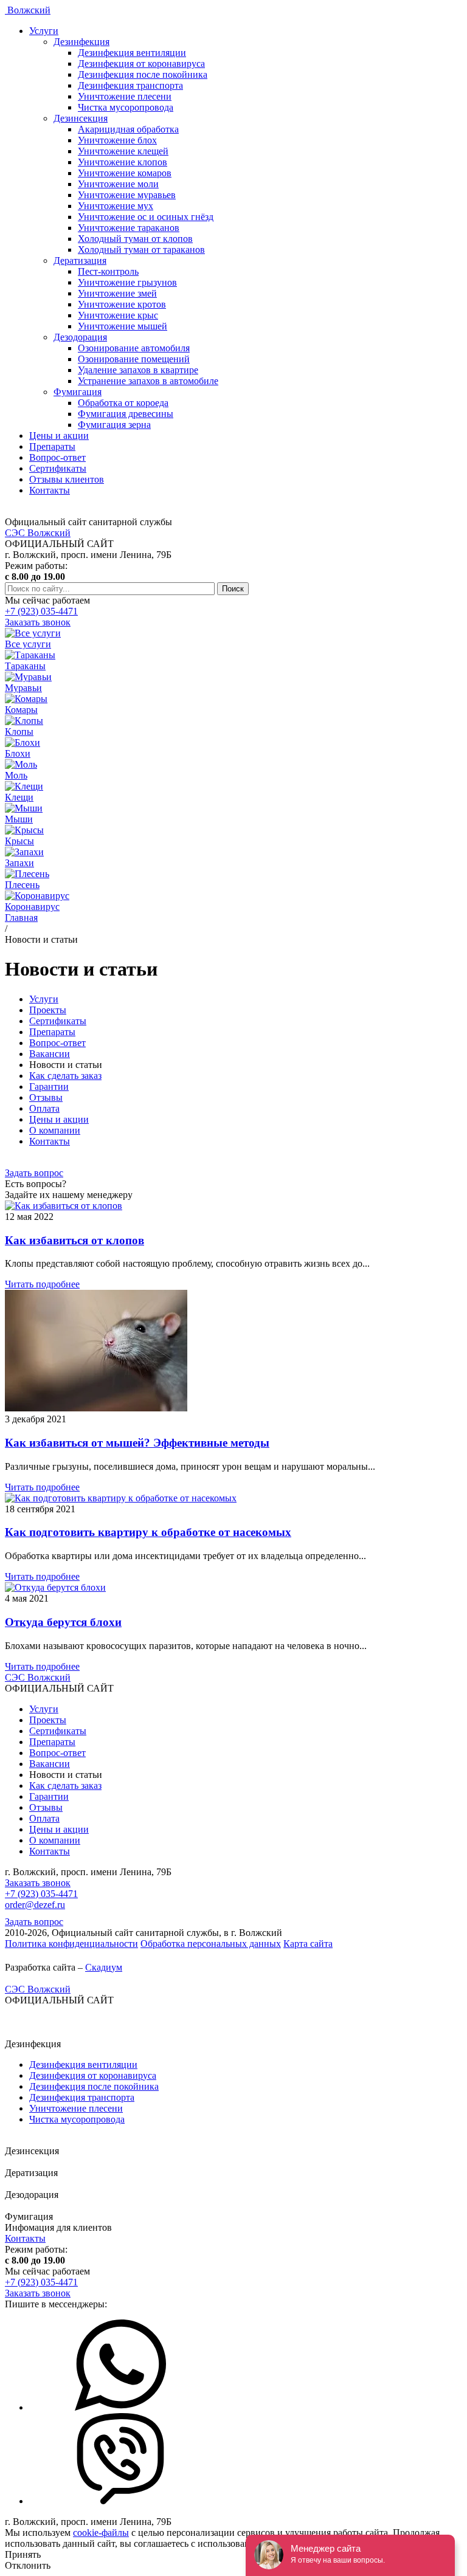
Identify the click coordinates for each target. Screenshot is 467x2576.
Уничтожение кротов (122, 304)
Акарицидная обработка (128, 129)
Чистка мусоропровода (126, 107)
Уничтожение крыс (118, 315)
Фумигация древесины (126, 414)
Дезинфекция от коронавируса (141, 64)
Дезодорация (80, 337)
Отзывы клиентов (67, 479)
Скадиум (104, 1967)
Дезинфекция (81, 42)
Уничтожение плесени (125, 96)
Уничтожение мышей (123, 326)
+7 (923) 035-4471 (41, 611)
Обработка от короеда (123, 403)
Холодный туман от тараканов (141, 250)
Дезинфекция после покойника (143, 74)
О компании (55, 1130)
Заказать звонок (38, 622)
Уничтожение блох (117, 140)
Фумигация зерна (114, 425)
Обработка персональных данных (211, 1944)
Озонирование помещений (134, 359)
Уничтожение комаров (125, 173)
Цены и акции (59, 436)
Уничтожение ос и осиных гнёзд (146, 217)
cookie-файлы (101, 2533)
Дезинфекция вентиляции (132, 53)
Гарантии (49, 1087)
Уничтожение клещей (123, 151)
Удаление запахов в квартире (138, 370)
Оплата (44, 1108)
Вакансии (50, 1054)
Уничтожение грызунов (127, 282)
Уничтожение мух (116, 206)
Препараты (52, 446)
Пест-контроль (108, 271)
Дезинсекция (81, 118)
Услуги (44, 31)
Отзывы (46, 1097)
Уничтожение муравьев (127, 195)
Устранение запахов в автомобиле (148, 381)
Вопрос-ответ (57, 457)
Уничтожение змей (117, 293)
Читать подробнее (42, 1284)
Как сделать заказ (65, 1076)
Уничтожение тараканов (129, 228)
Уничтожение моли (118, 184)
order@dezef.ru (35, 1905)
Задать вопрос (34, 1173)
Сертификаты (58, 468)
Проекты (48, 1010)
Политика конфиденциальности (71, 1944)
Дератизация (80, 260)
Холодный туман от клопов (135, 239)
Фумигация (78, 392)
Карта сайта (308, 1944)
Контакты (50, 490)
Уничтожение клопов (123, 162)
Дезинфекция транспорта (130, 85)
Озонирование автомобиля (134, 348)
